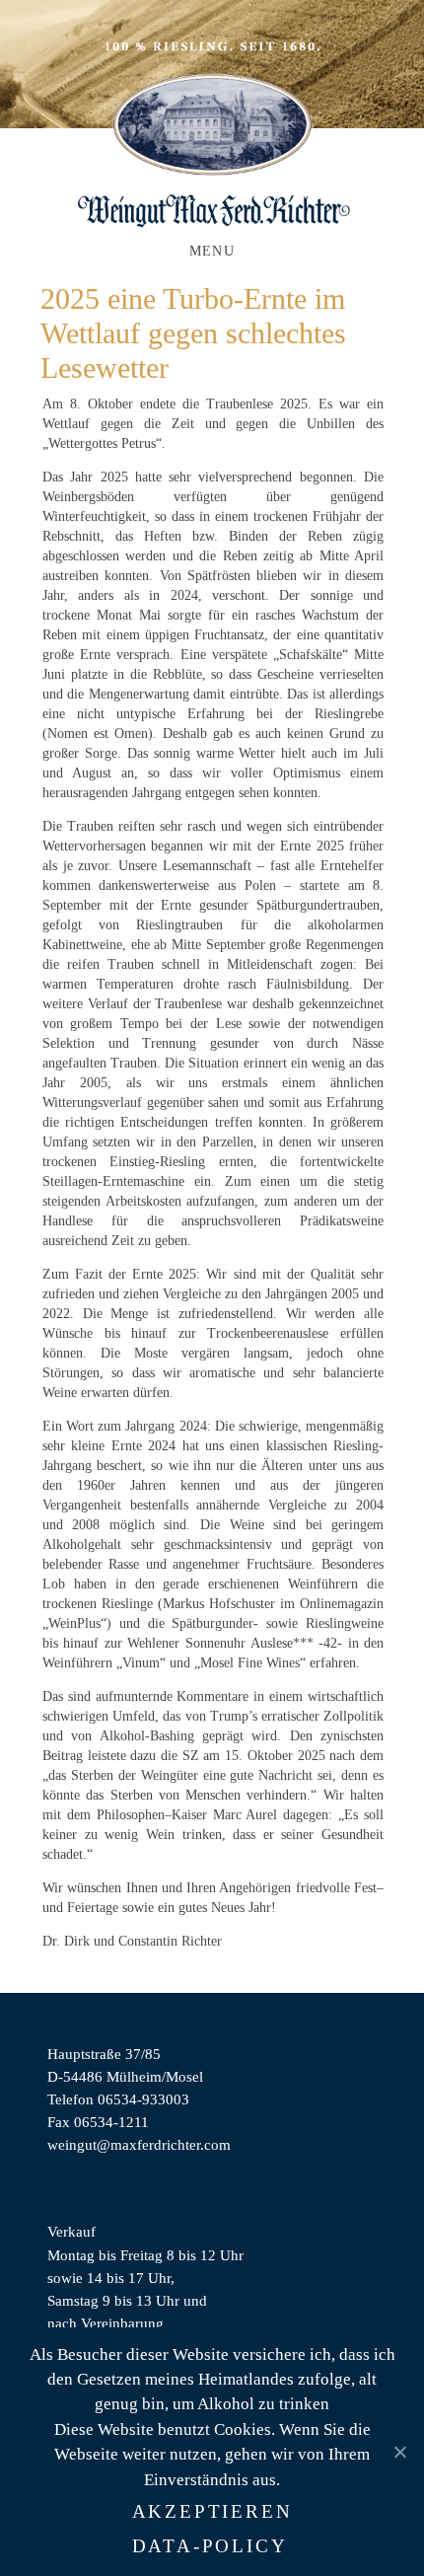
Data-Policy (210, 2546)
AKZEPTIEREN (212, 2511)
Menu (212, 251)
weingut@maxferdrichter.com (139, 2144)
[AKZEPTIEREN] (399, 2452)
